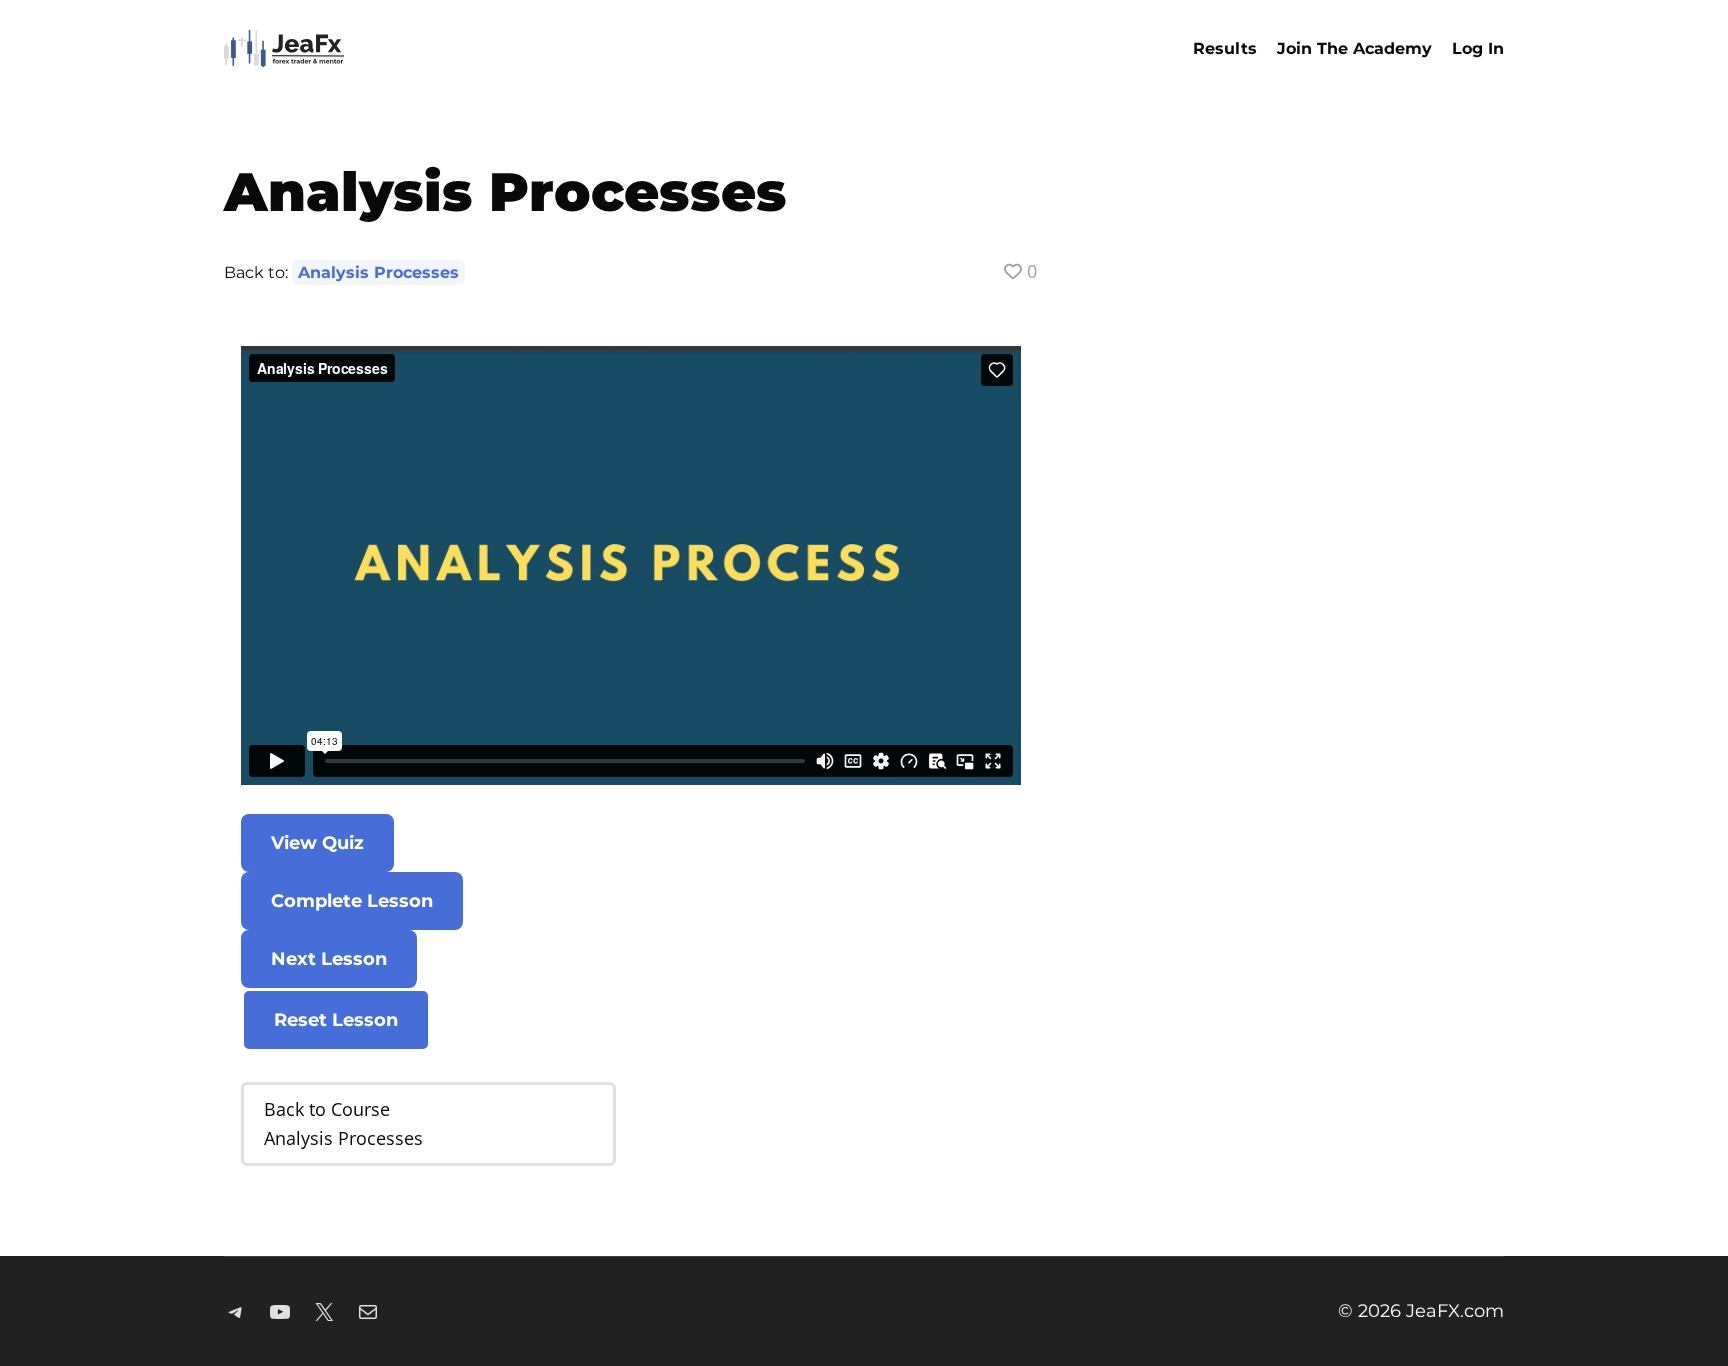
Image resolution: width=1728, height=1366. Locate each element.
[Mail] (368, 1312)
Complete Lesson (352, 901)
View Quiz (317, 843)
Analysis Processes (378, 272)
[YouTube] (280, 1312)
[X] (324, 1312)
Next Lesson (329, 959)
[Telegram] (236, 1312)
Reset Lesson (336, 1020)
